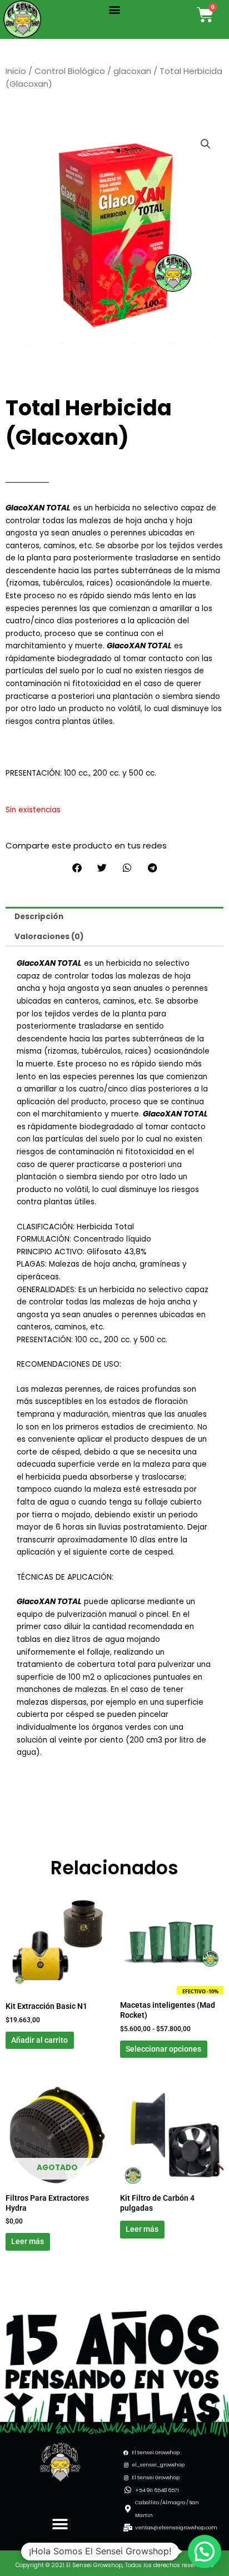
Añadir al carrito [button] (39, 2040)
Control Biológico (70, 71)
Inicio (16, 71)
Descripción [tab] (39, 917)
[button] (114, 9)
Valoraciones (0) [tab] (49, 937)
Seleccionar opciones (163, 2049)
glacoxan (132, 71)
